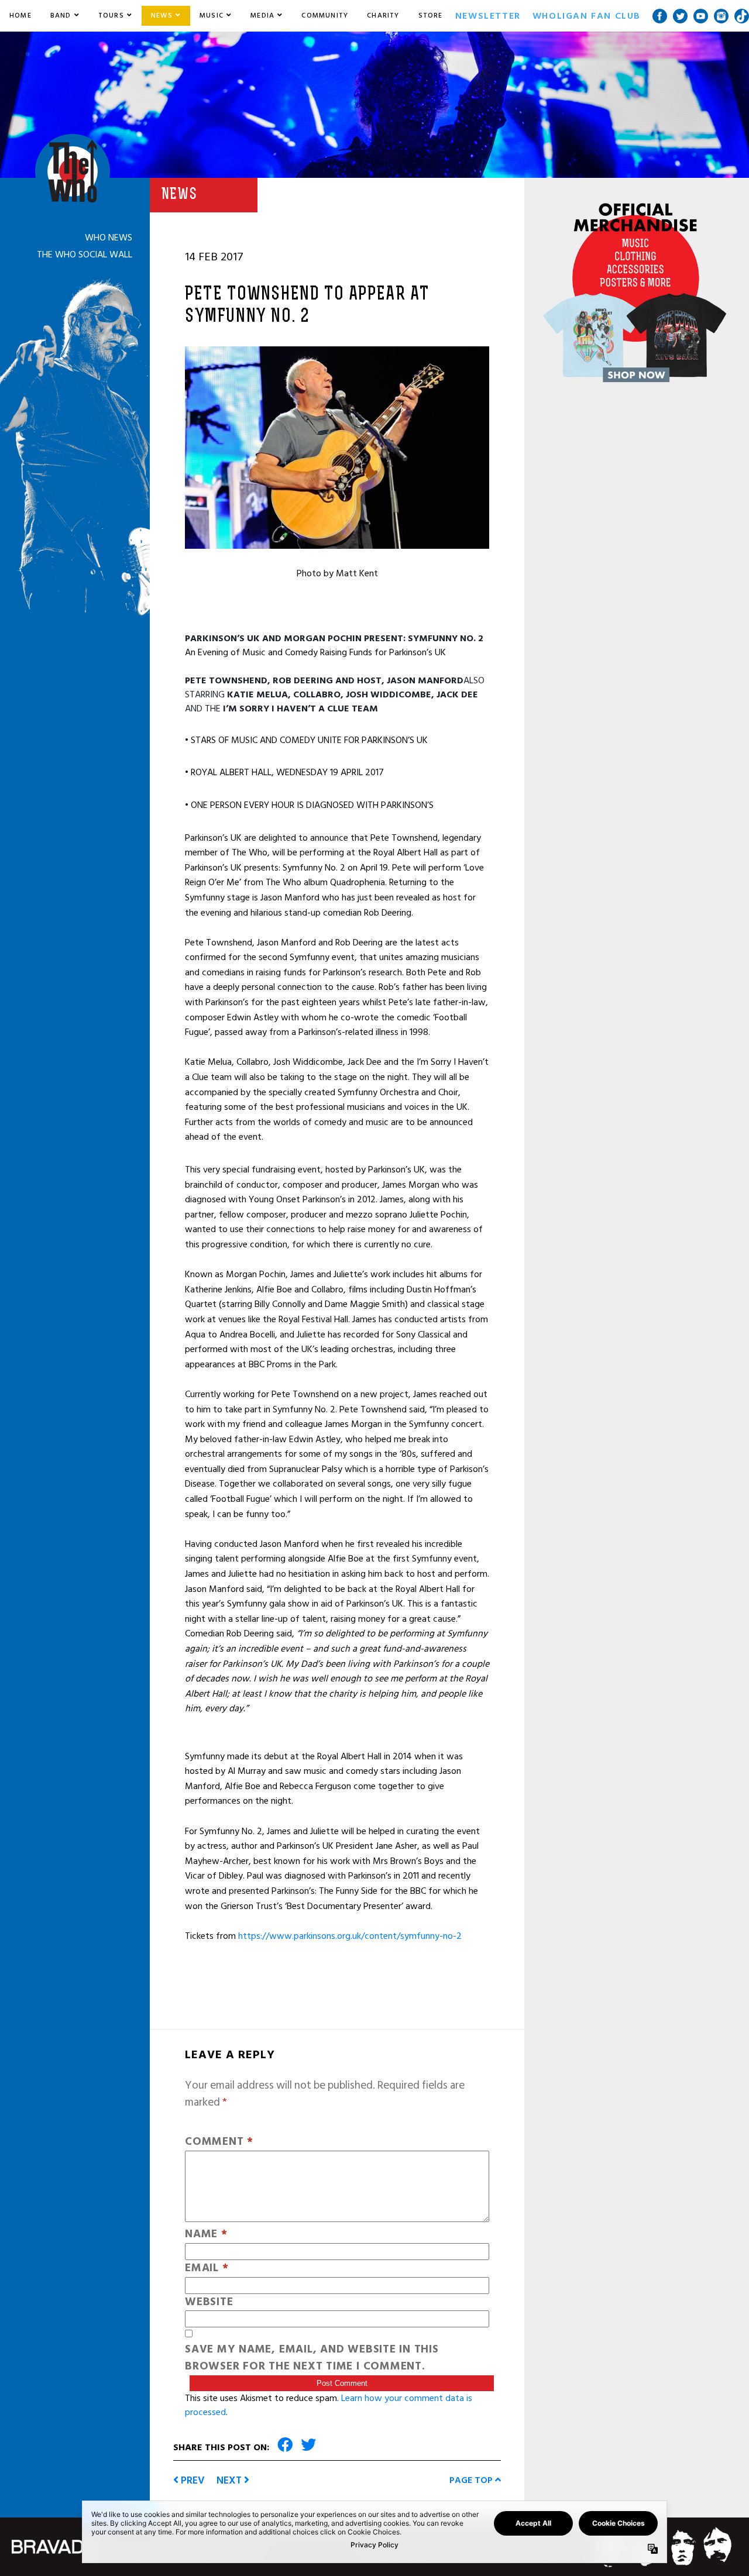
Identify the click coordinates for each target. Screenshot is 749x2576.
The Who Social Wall (85, 254)
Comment (219, 2142)
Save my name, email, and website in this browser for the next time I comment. (312, 2358)
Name (206, 2235)
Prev (192, 2480)
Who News (109, 238)
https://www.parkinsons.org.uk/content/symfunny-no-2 (350, 1936)
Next (230, 2480)
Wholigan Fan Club (587, 16)
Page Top (472, 2480)
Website (209, 2302)
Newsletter (488, 16)
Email (207, 2269)
